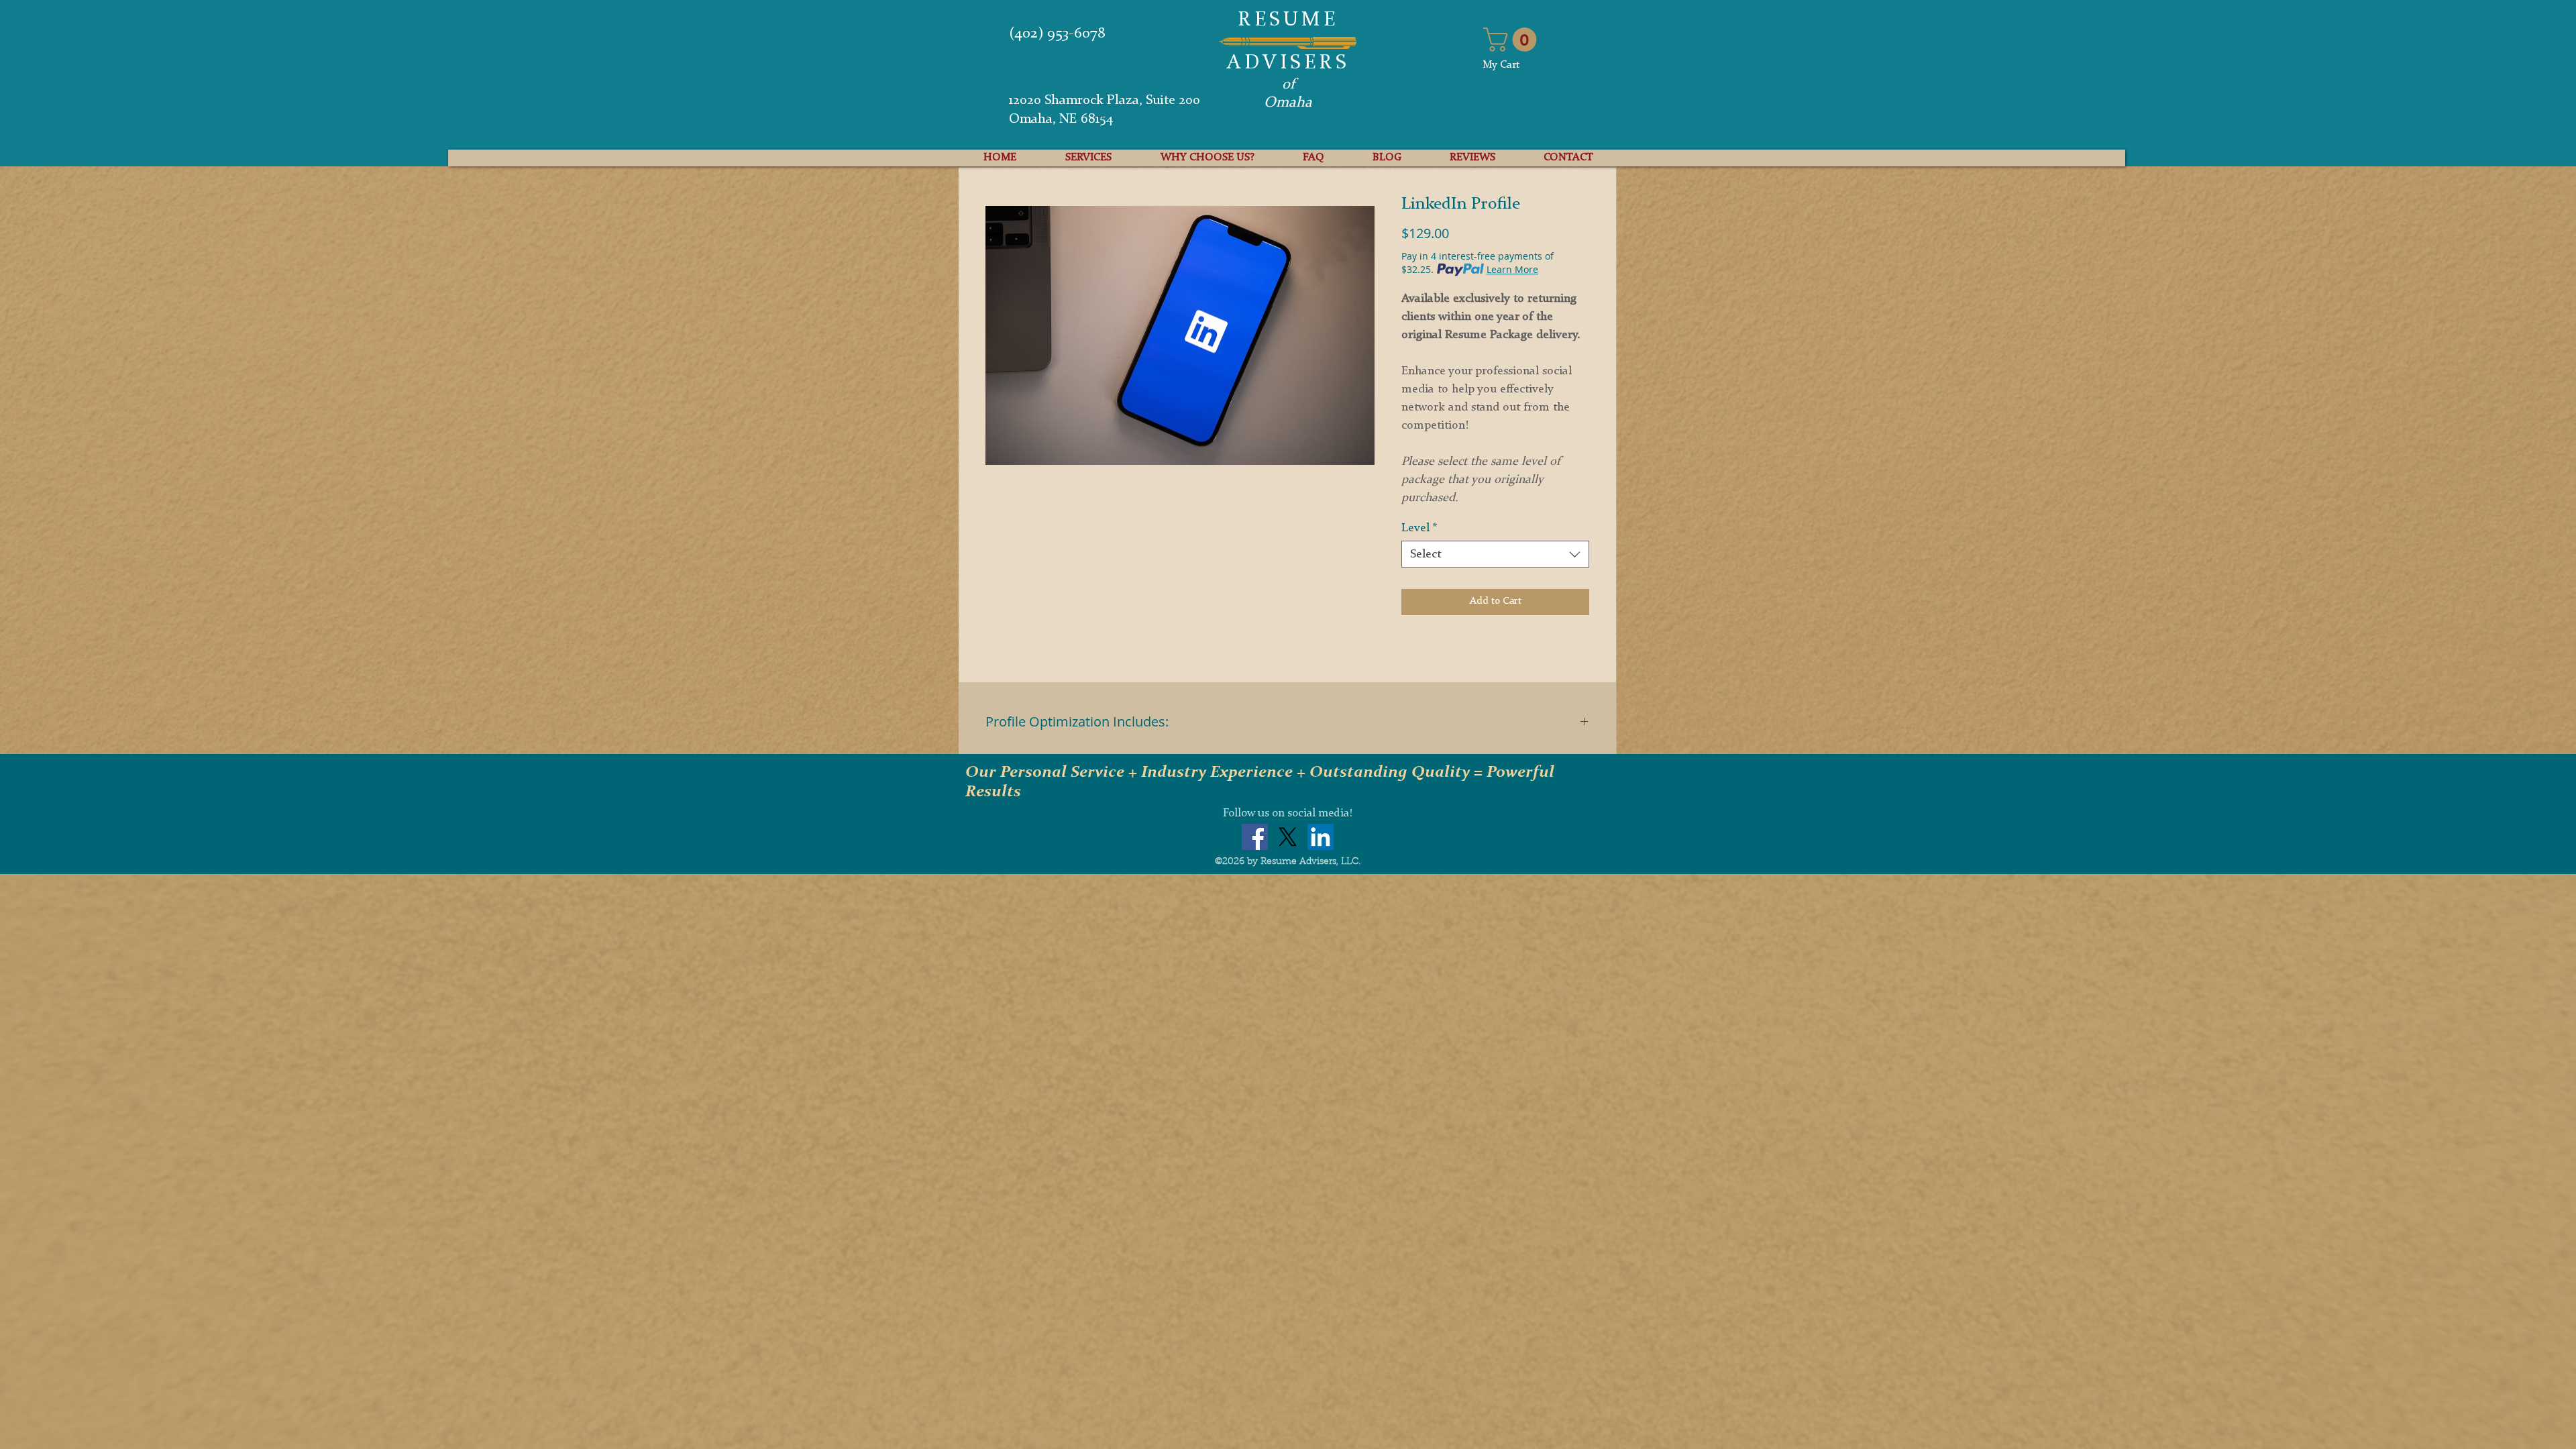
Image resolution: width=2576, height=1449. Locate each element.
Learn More (1512, 269)
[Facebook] (1255, 837)
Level (1419, 528)
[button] (1513, 40)
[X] (1288, 837)
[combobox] (1495, 554)
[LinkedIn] (1321, 837)
